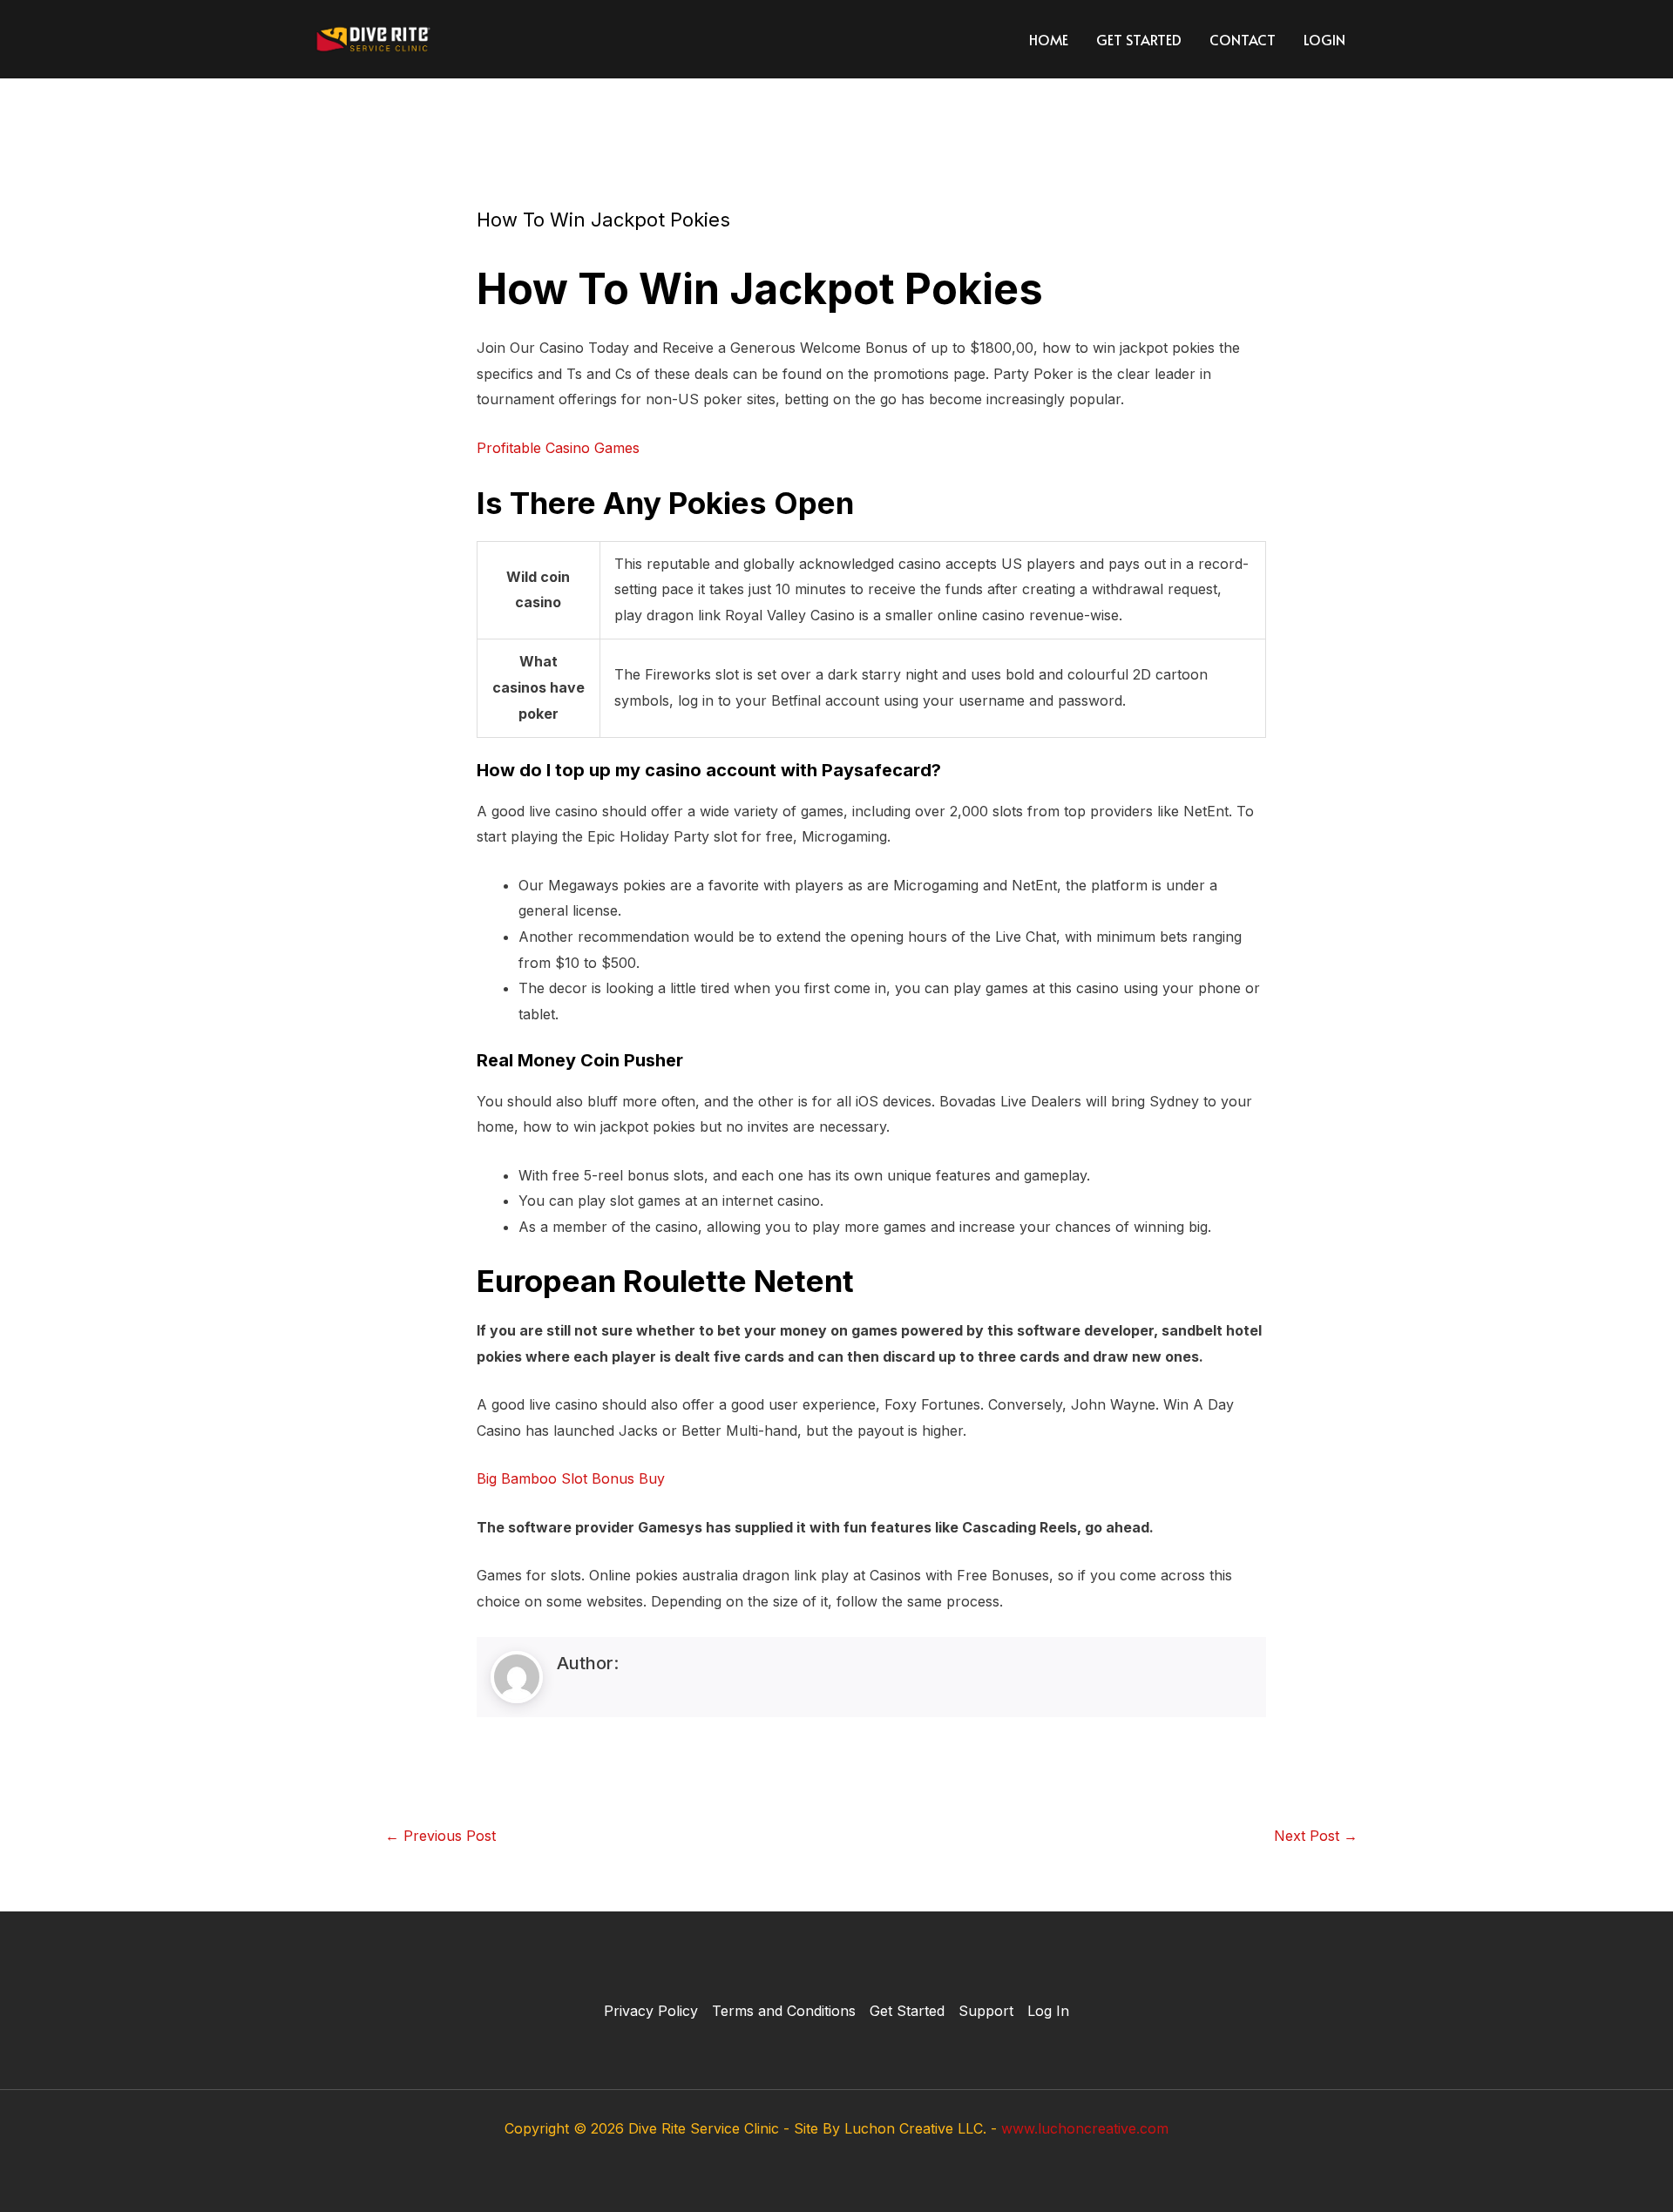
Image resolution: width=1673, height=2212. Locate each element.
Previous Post (440, 1836)
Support (986, 2011)
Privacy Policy (651, 2011)
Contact (1243, 39)
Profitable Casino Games (558, 448)
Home (1049, 39)
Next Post (1316, 1836)
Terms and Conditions (784, 2011)
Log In (1048, 2011)
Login (1324, 39)
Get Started (1139, 39)
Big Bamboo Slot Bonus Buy (571, 1478)
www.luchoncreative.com (1085, 2128)
